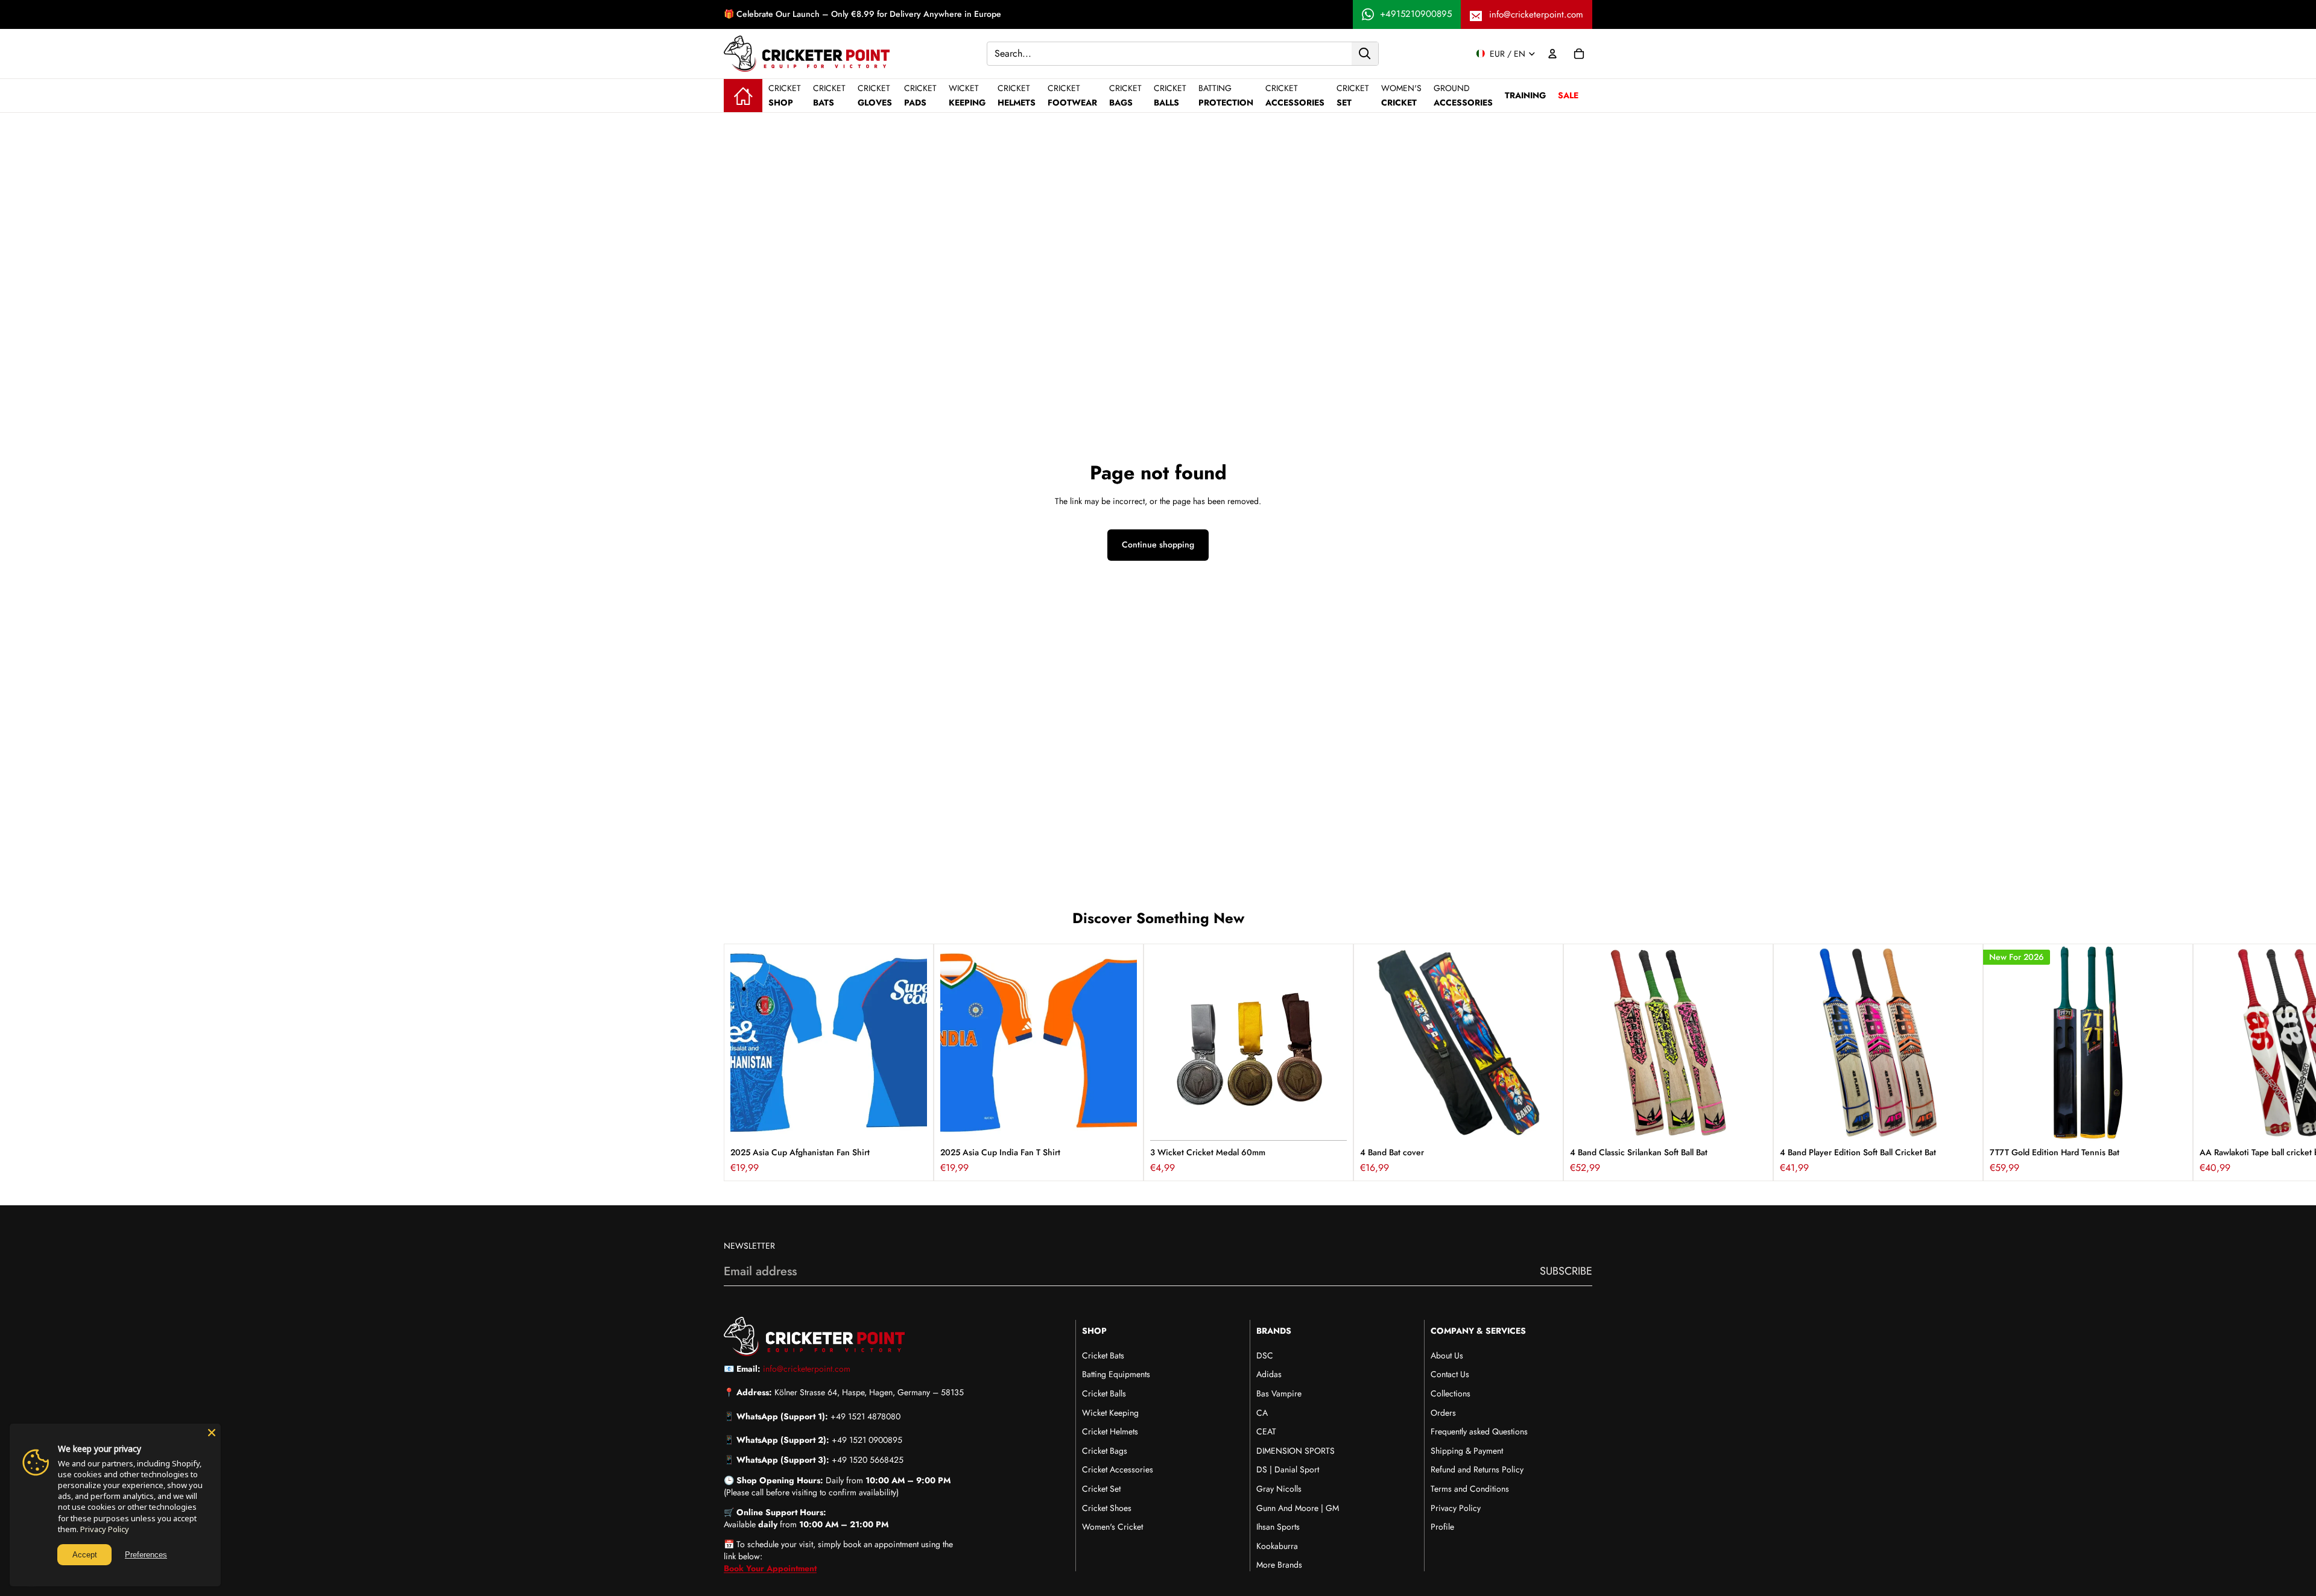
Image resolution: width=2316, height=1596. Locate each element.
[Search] (1365, 53)
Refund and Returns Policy (1477, 1469)
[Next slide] (1579, 1062)
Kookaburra (1277, 1546)
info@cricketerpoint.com (1536, 14)
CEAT (1266, 1431)
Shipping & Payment (1467, 1451)
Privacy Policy (1456, 1508)
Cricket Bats (1103, 1355)
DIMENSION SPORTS (1296, 1451)
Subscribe (1566, 1271)
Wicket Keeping (1110, 1413)
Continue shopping (1158, 544)
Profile (1442, 1527)
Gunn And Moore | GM (1298, 1508)
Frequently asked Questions (1479, 1431)
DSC (1265, 1355)
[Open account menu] (1552, 54)
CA (1262, 1413)
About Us (1447, 1355)
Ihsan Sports (1278, 1527)
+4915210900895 (1416, 14)
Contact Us (1450, 1374)
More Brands (1279, 1565)
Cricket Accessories (1118, 1469)
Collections (1451, 1393)
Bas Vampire (1279, 1393)
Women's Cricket (1112, 1527)
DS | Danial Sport (1288, 1469)
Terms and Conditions (1470, 1489)
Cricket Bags (1105, 1451)
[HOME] (743, 95)
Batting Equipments (1116, 1374)
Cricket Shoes (1107, 1508)
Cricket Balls (1104, 1393)
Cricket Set (1101, 1489)
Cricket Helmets (1110, 1431)
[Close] (212, 1433)
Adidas (1269, 1374)
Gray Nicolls (1279, 1489)
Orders (1443, 1413)
